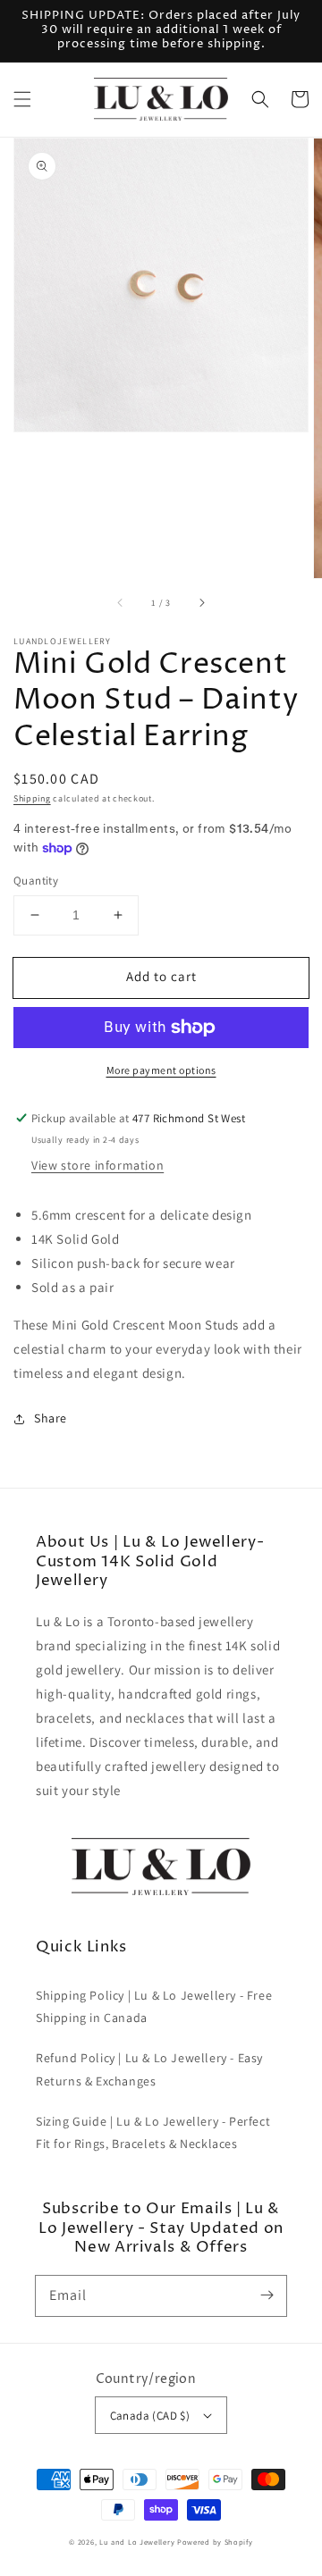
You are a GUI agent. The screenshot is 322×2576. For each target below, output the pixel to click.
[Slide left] (121, 603)
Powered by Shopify (215, 2542)
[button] (22, 99)
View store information (97, 1165)
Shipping (32, 798)
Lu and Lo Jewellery (137, 2542)
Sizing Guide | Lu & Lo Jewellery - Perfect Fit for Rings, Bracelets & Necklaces (153, 2132)
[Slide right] (201, 603)
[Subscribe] (267, 2295)
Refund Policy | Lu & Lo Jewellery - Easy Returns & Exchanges (149, 2069)
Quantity (36, 881)
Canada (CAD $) (150, 2416)
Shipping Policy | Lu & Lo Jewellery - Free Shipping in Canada (154, 2006)
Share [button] (51, 1418)
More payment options (161, 1070)
